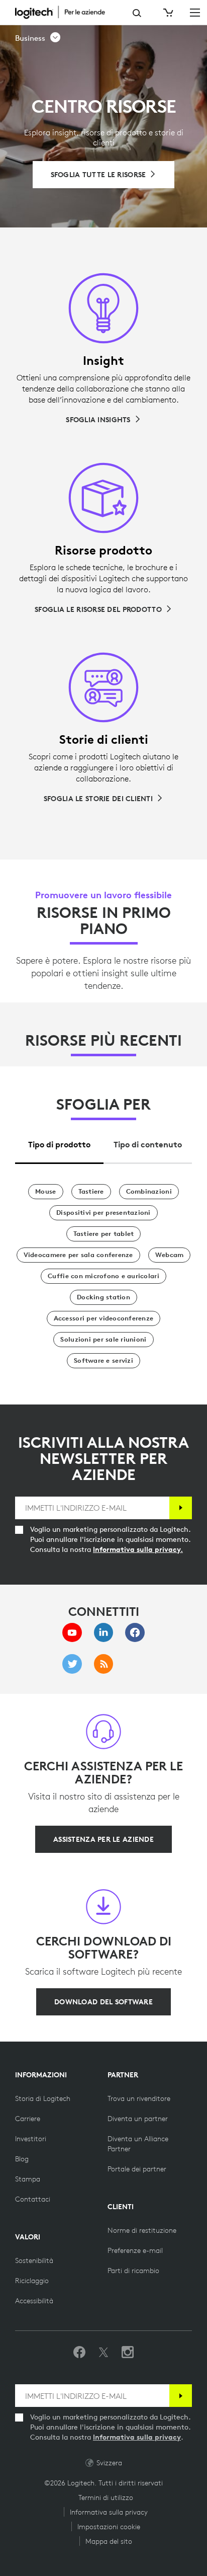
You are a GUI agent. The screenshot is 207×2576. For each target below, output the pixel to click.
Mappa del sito (109, 2541)
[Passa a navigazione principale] (195, 12)
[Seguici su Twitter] (103, 2353)
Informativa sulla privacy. (138, 1549)
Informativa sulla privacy (137, 2437)
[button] (38, 38)
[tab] (59, 1142)
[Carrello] (167, 13)
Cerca (137, 13)
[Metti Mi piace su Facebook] (79, 2353)
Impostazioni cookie (109, 2527)
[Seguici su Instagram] (128, 2353)
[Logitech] (65, 12)
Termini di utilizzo (106, 2497)
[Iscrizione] (181, 1508)
